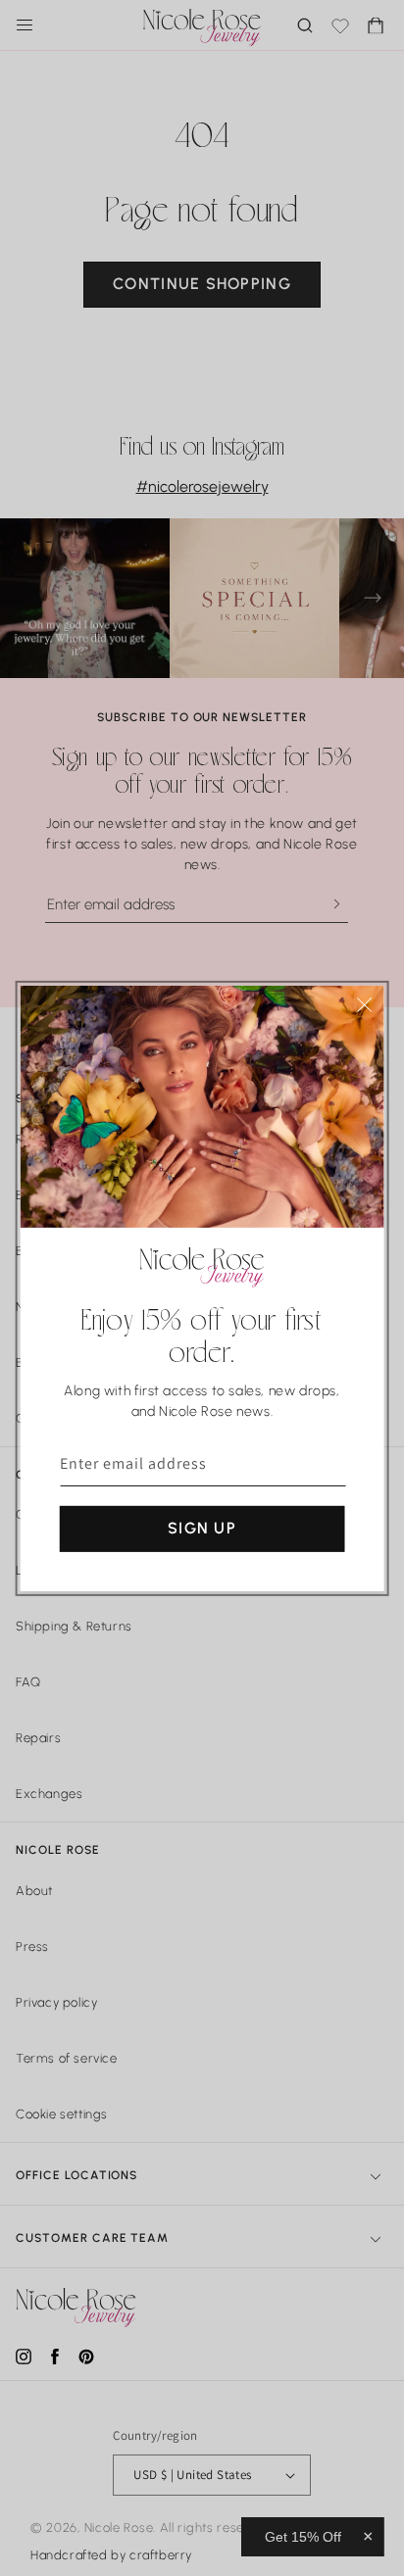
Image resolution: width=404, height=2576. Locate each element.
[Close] (364, 1004)
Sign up (202, 1528)
